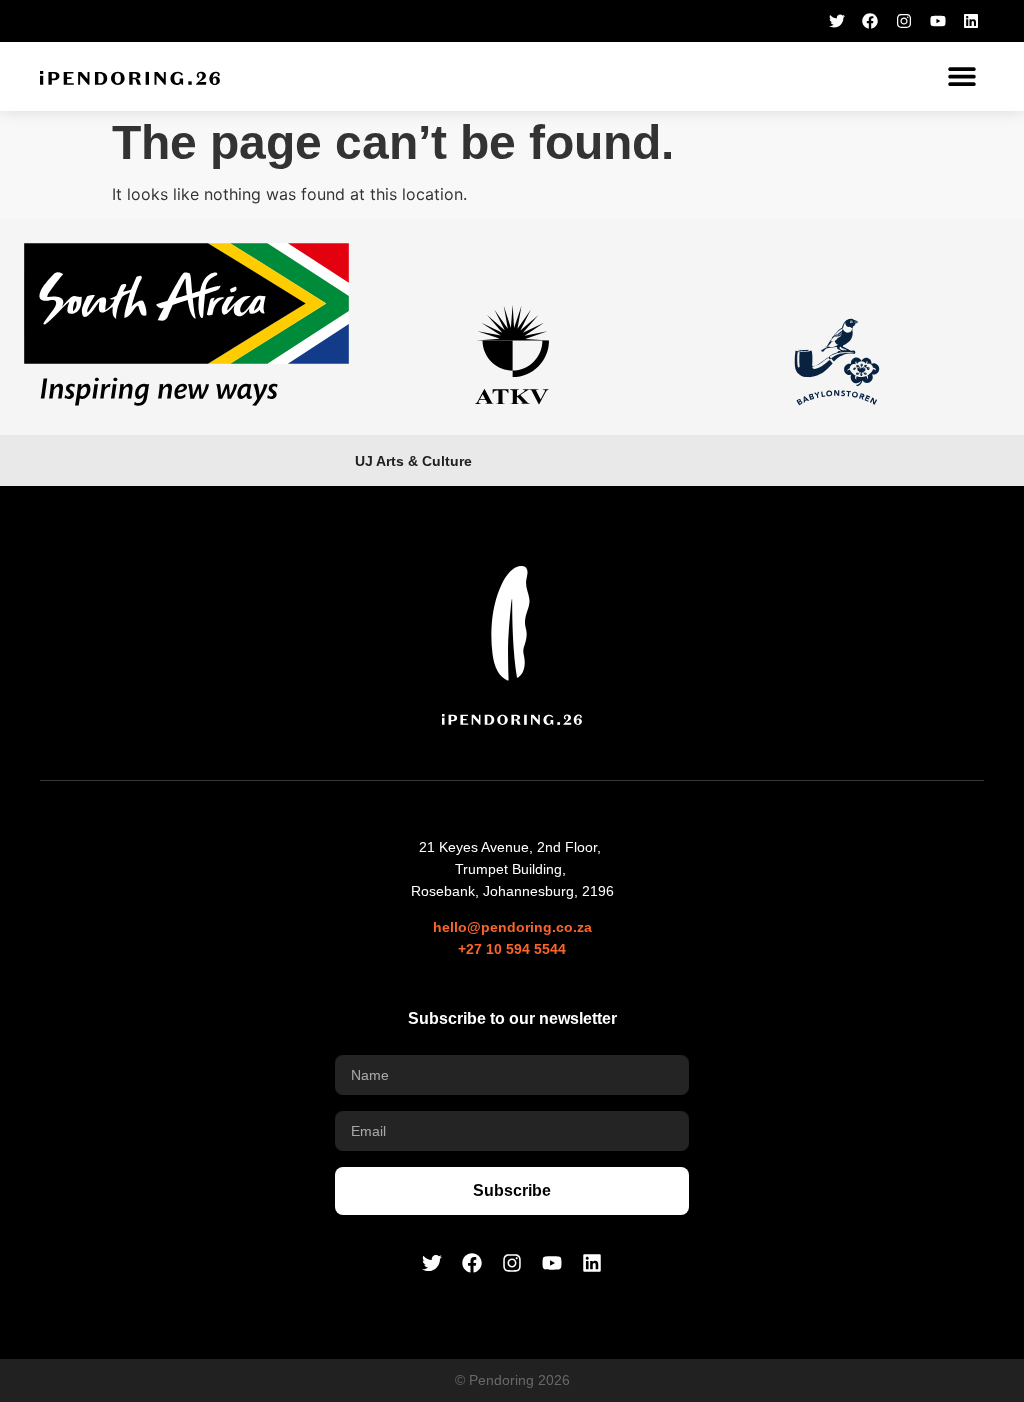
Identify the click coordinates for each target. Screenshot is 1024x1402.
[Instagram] (904, 21)
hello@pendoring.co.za (512, 927)
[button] (961, 76)
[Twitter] (837, 21)
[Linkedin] (971, 21)
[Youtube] (938, 21)
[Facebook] (871, 21)
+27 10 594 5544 (512, 949)
